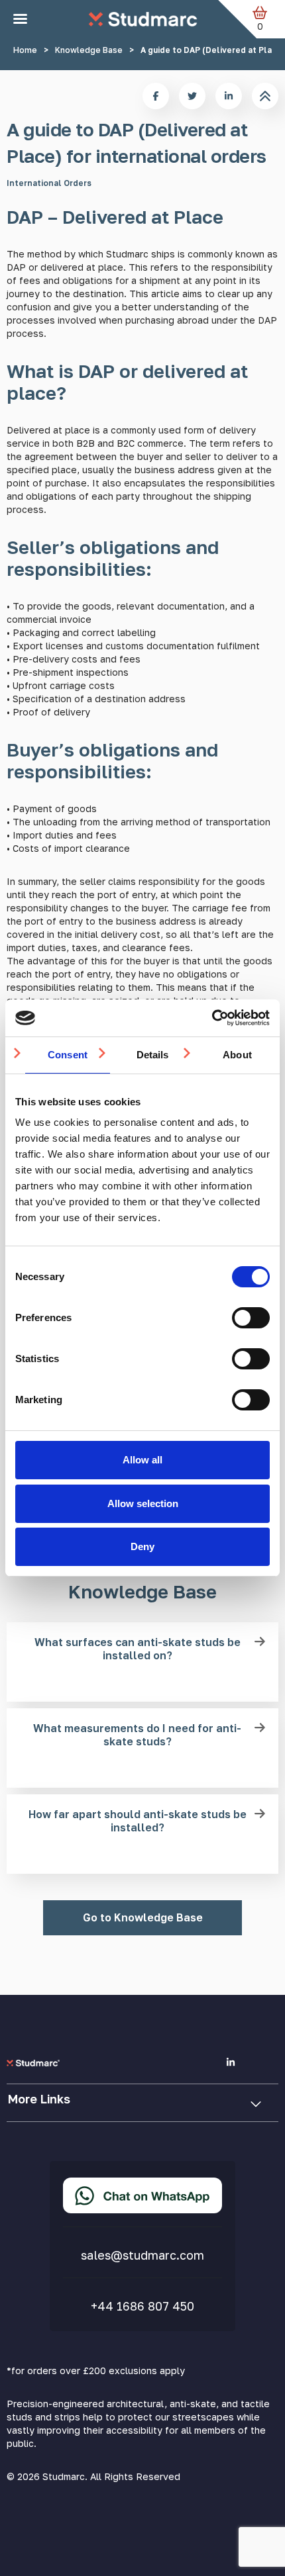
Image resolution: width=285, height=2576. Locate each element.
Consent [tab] (68, 1055)
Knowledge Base (89, 50)
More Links (39, 2099)
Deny (142, 1546)
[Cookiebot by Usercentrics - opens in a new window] (212, 1018)
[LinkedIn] (230, 2062)
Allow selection (143, 1503)
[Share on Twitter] (192, 96)
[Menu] (20, 19)
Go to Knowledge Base (143, 1917)
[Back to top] (265, 96)
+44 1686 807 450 (142, 2306)
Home (25, 50)
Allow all (142, 1460)
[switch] (251, 1318)
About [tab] (237, 1055)
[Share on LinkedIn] (229, 96)
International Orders (49, 183)
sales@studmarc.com (142, 2255)
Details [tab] (153, 1055)
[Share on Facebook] (156, 96)
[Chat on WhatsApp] (142, 2195)
